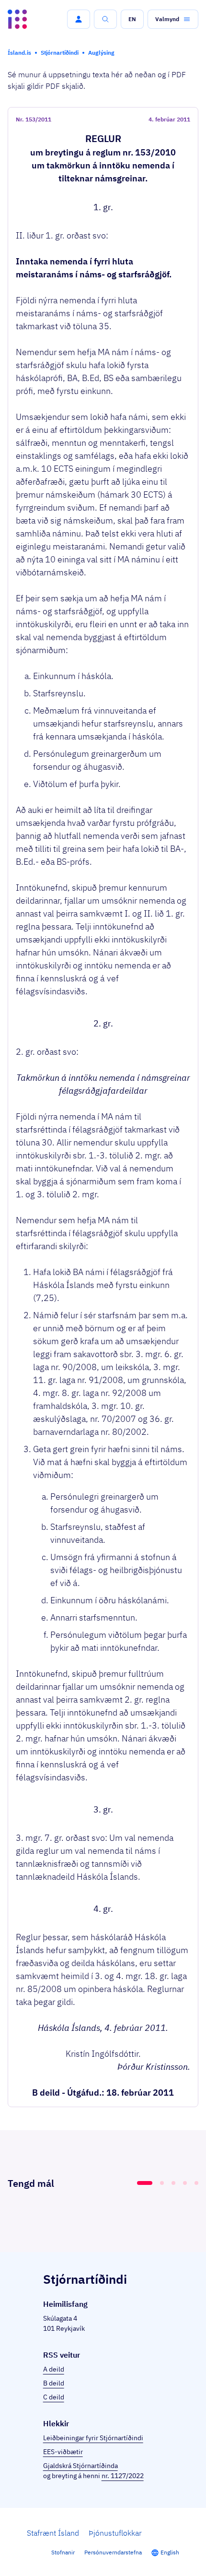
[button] (79, 19)
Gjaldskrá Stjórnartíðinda (80, 2466)
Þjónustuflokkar (115, 2533)
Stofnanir (63, 2552)
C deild (54, 2397)
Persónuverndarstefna (113, 2552)
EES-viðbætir (63, 2452)
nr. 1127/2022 (123, 2476)
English (170, 2552)
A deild (54, 2369)
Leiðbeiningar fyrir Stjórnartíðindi (93, 2438)
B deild (54, 2383)
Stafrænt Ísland (53, 2533)
